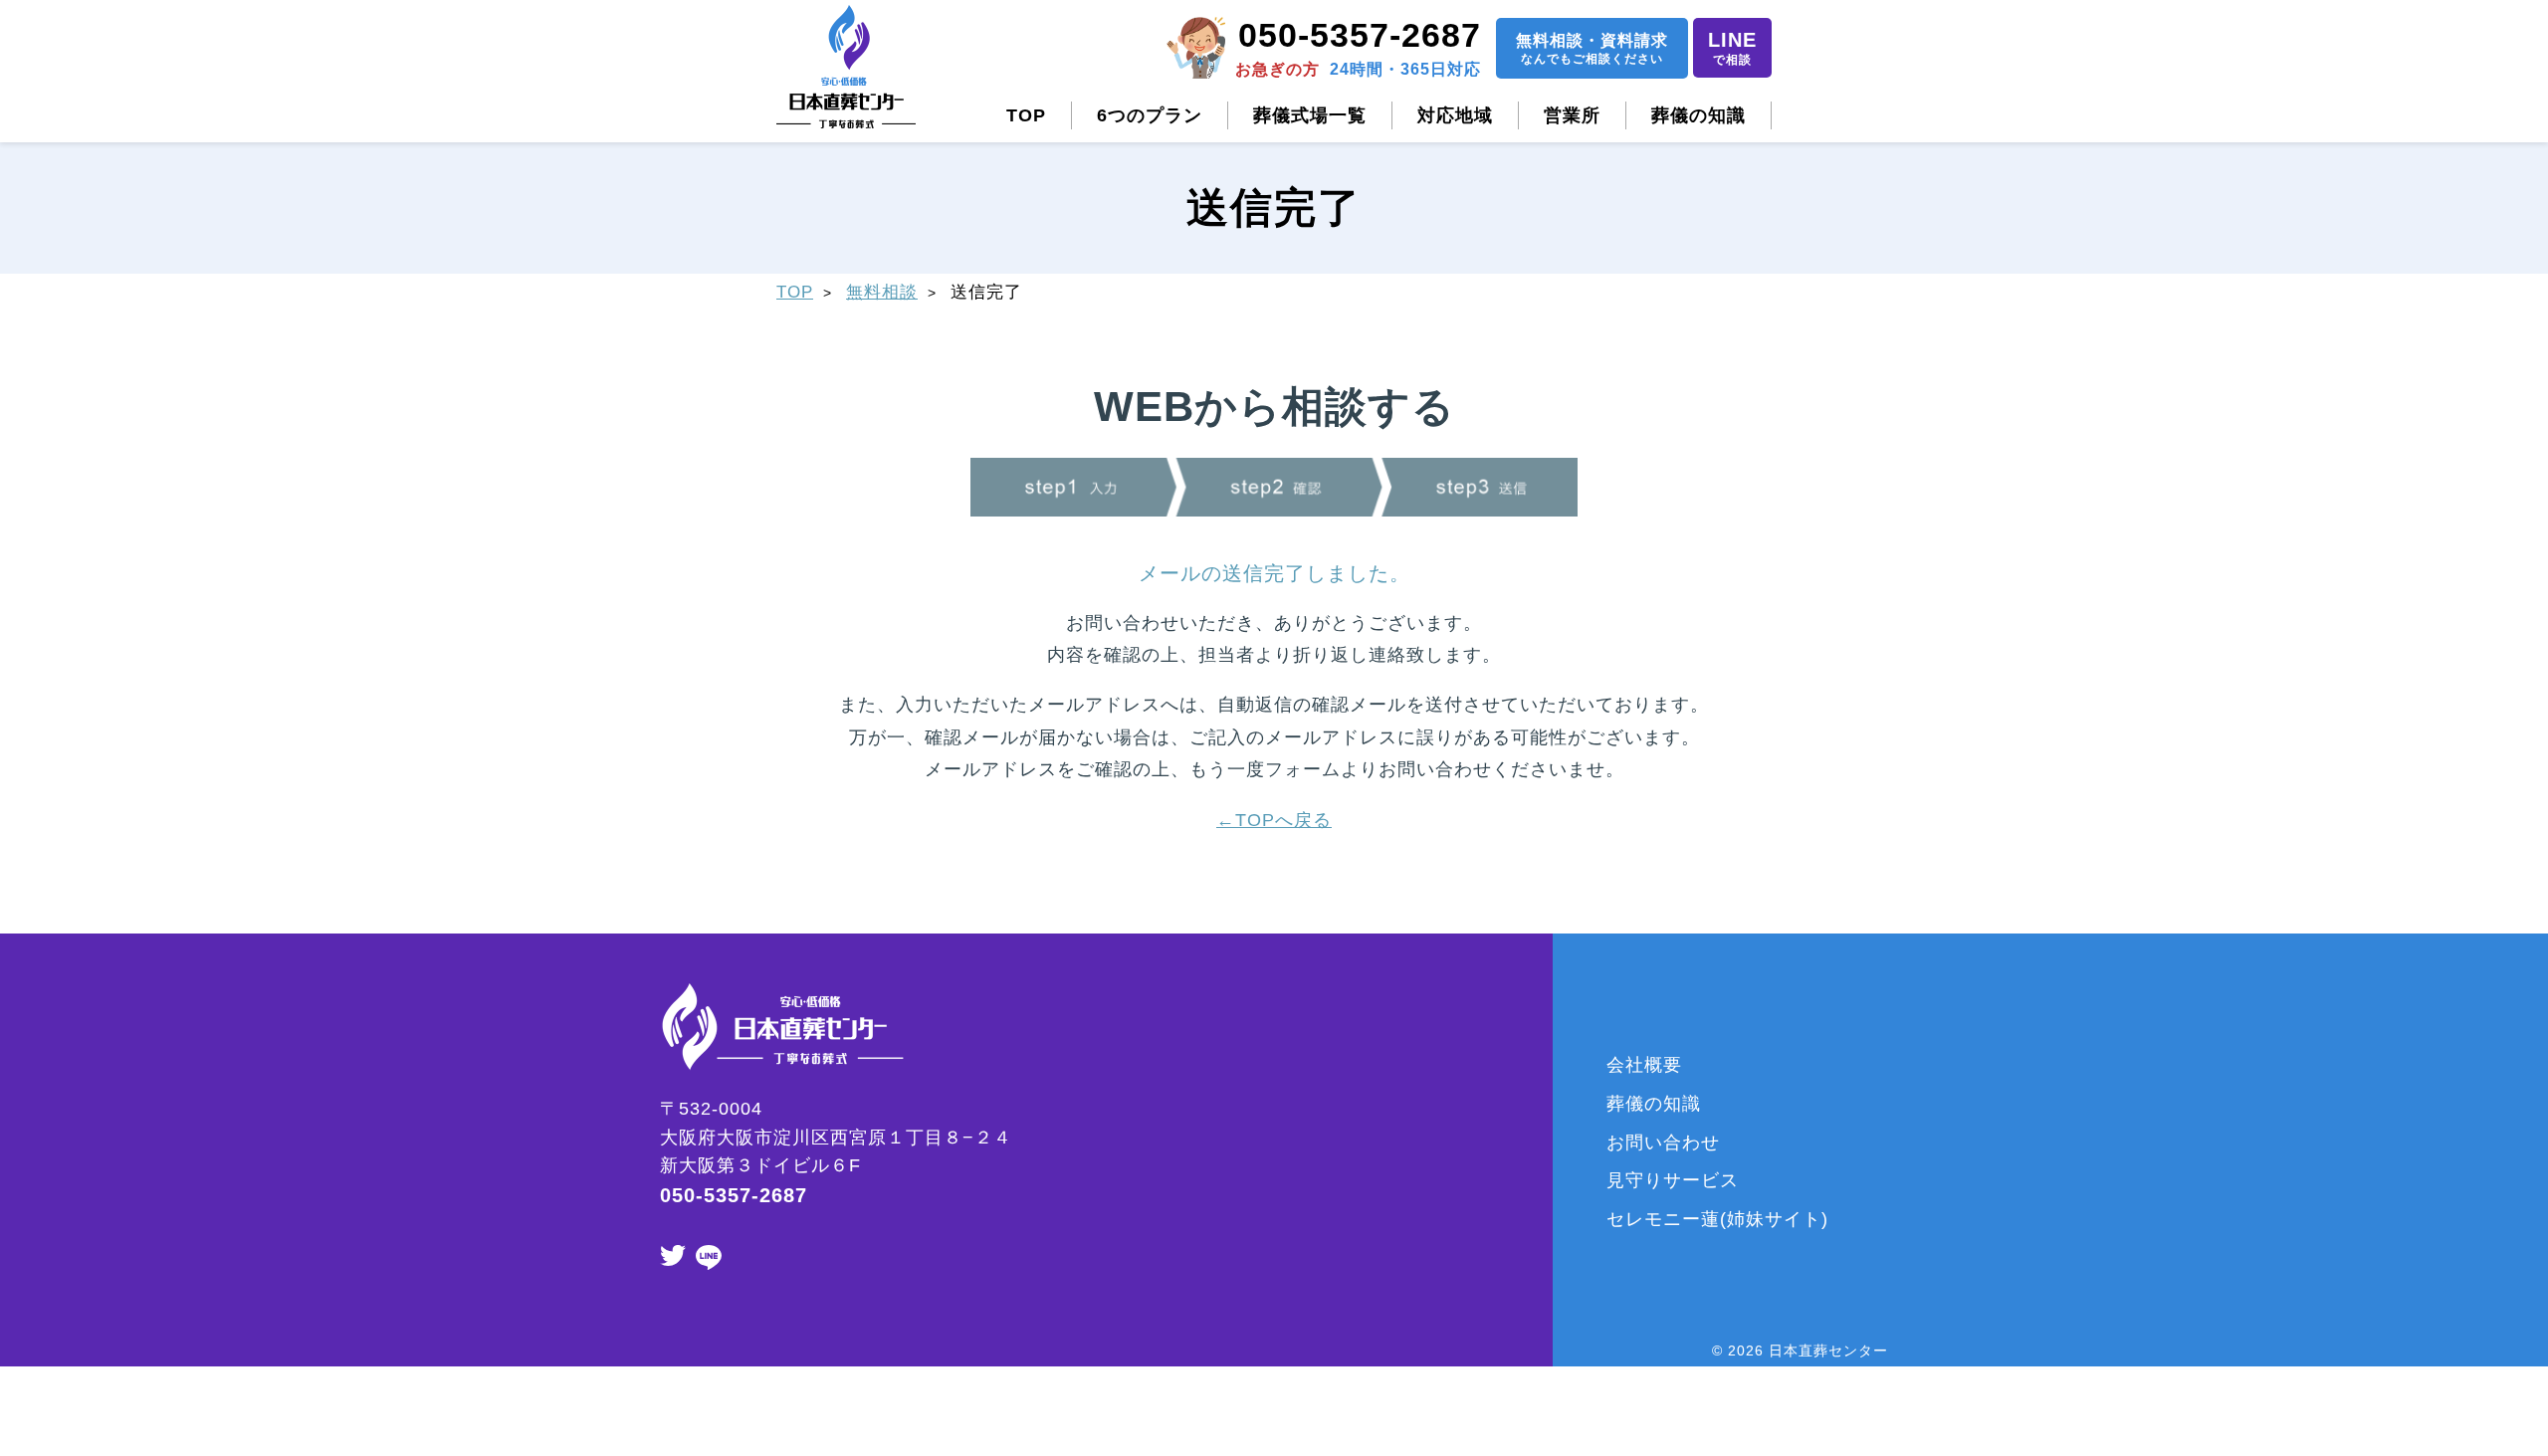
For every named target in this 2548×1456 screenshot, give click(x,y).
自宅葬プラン (1298, 1219)
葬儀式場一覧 (1310, 115)
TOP (1026, 115)
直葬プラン (1288, 1143)
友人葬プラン (1298, 1258)
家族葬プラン (1298, 1104)
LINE (1732, 48)
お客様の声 (1462, 1258)
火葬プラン (1288, 1180)
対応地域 (1455, 115)
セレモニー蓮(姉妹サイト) (1717, 1219)
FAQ (1434, 1180)
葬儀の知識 (1699, 115)
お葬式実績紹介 (1481, 1219)
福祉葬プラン (1298, 1297)
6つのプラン (1150, 115)
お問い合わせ (1663, 1143)
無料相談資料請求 (1592, 49)
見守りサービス (1673, 1180)
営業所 (1572, 115)
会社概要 (1644, 1065)
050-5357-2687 (1360, 35)
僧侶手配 (1452, 1065)
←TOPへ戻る (1274, 820)
